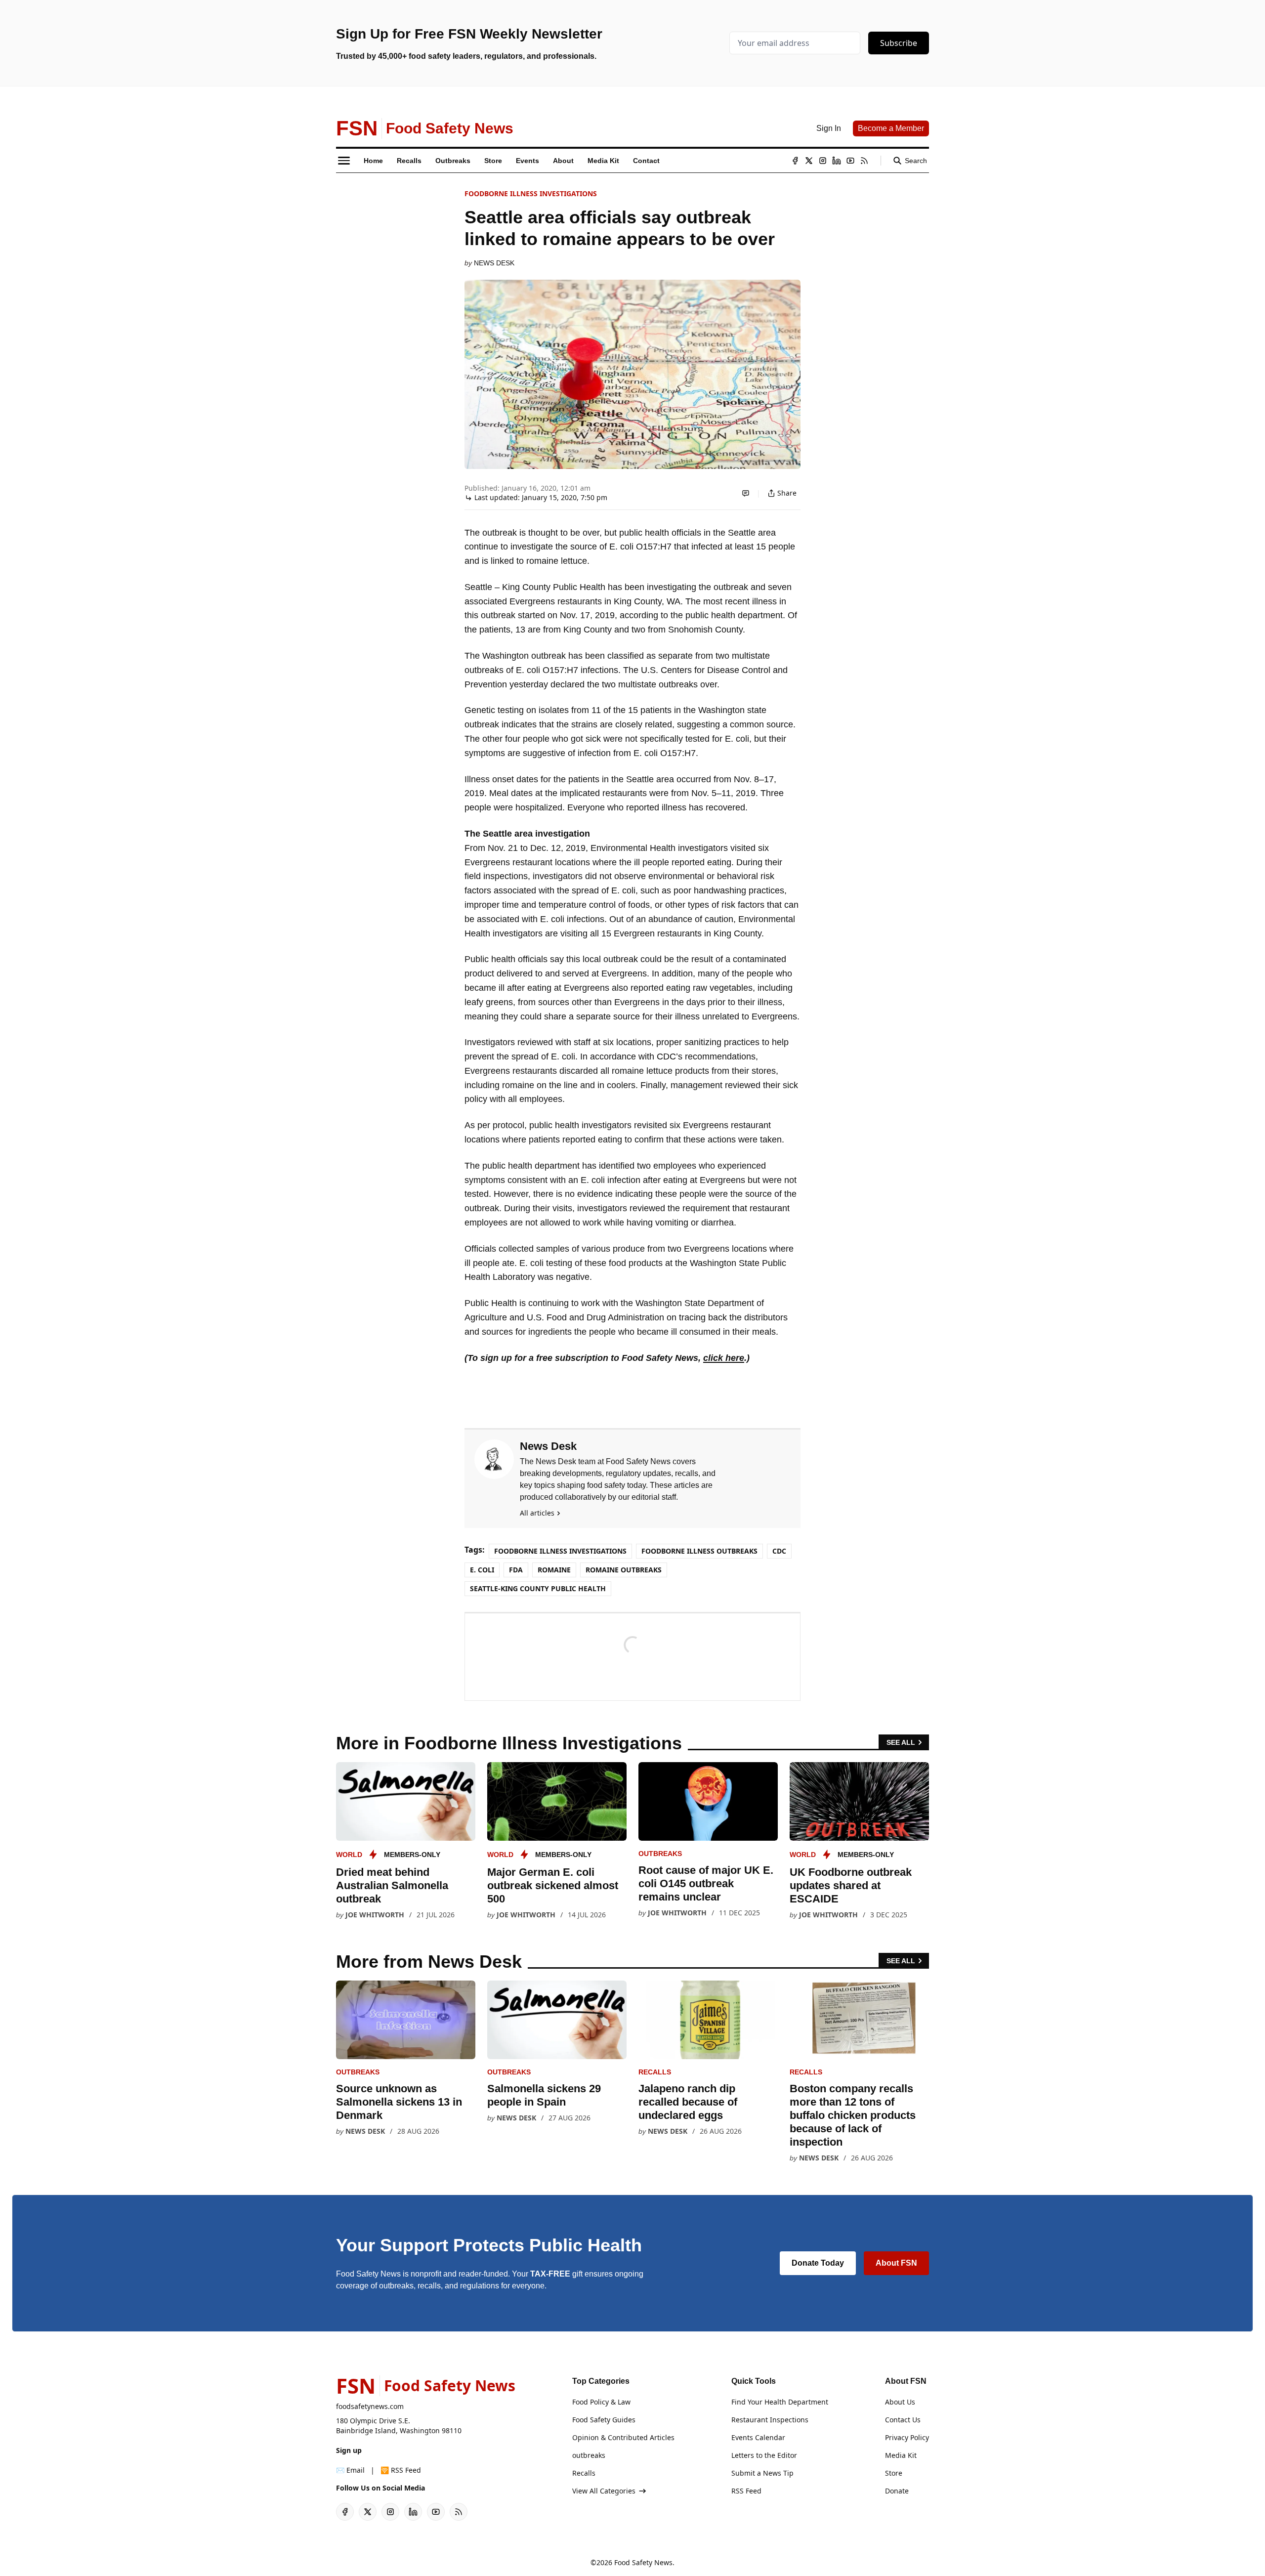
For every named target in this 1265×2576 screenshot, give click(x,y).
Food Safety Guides (604, 2420)
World (349, 1855)
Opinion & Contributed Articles (623, 2437)
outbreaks (660, 1854)
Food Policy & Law (601, 2402)
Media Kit (901, 2455)
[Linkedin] (837, 161)
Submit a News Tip (762, 2473)
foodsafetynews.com (370, 2406)
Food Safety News (643, 2562)
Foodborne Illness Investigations (531, 193)
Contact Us (903, 2420)
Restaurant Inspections (770, 2420)
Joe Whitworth (375, 1915)
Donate (897, 2491)
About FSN (896, 2263)
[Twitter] (809, 161)
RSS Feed (746, 2491)
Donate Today (818, 2263)
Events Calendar (758, 2437)
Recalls (655, 2072)
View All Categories (604, 2491)
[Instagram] (823, 161)
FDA (516, 1570)
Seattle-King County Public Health (538, 1588)
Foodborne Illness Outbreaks (699, 1551)
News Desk (494, 263)
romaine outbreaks (624, 1570)
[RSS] (864, 161)
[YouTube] (850, 161)
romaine (554, 1570)
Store (894, 2473)
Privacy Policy (907, 2437)
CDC (779, 1551)
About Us (900, 2402)
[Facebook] (795, 161)
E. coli (482, 1570)
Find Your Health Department (780, 2402)
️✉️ (350, 2470)
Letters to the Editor (764, 2455)
